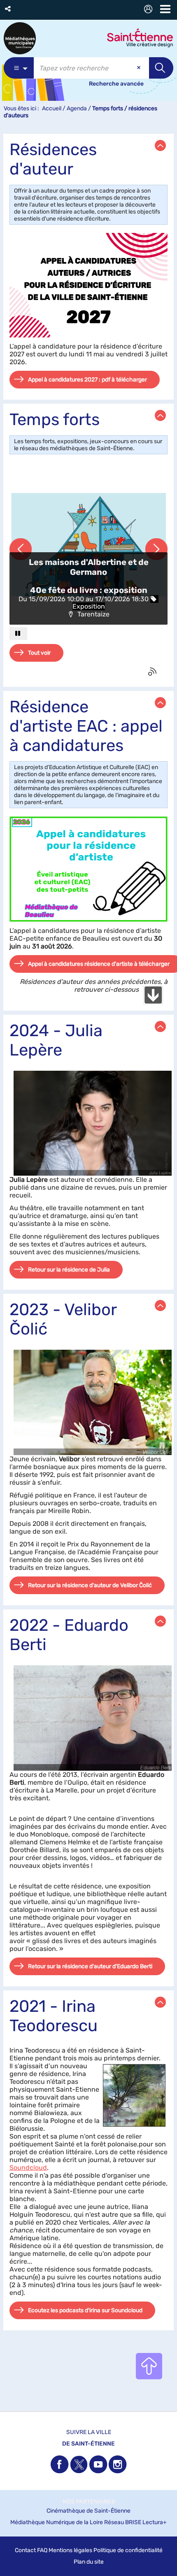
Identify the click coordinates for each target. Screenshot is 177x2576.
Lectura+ (155, 2522)
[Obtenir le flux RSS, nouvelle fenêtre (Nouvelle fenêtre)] (153, 672)
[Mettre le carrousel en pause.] (18, 634)
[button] (8, 9)
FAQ (42, 2550)
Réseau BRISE (123, 2522)
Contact (25, 2550)
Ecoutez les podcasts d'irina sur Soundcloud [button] (85, 2310)
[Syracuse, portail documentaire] (20, 38)
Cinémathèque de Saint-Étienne (88, 2511)
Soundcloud (28, 2168)
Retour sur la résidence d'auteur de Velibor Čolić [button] (90, 1585)
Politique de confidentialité (128, 2550)
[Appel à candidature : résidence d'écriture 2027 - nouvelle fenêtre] (88, 285)
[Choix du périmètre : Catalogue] (19, 68)
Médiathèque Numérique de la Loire (57, 2522)
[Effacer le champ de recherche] (140, 68)
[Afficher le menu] (165, 9)
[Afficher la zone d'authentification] (150, 10)
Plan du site (89, 2562)
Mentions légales (70, 2550)
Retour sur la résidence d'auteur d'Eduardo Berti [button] (90, 1966)
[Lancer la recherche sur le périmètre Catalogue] (161, 68)
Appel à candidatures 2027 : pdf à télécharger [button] (87, 380)
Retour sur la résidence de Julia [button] (69, 1270)
